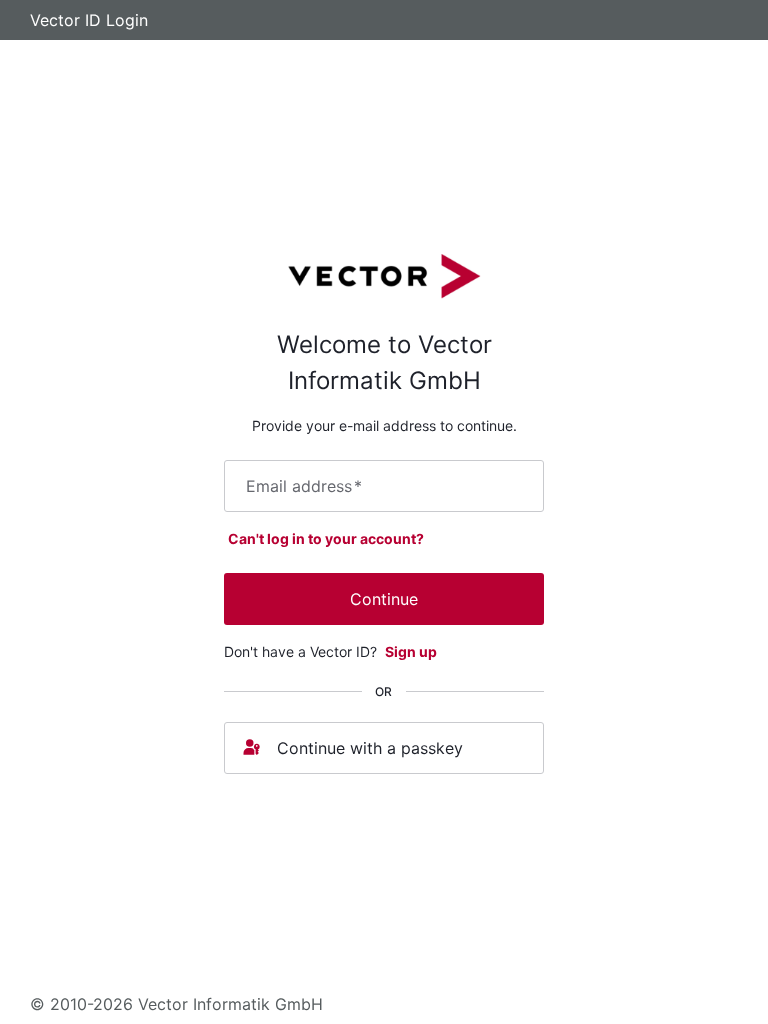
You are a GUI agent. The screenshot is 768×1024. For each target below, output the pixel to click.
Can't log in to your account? (326, 538)
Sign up (411, 651)
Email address (304, 486)
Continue (384, 599)
